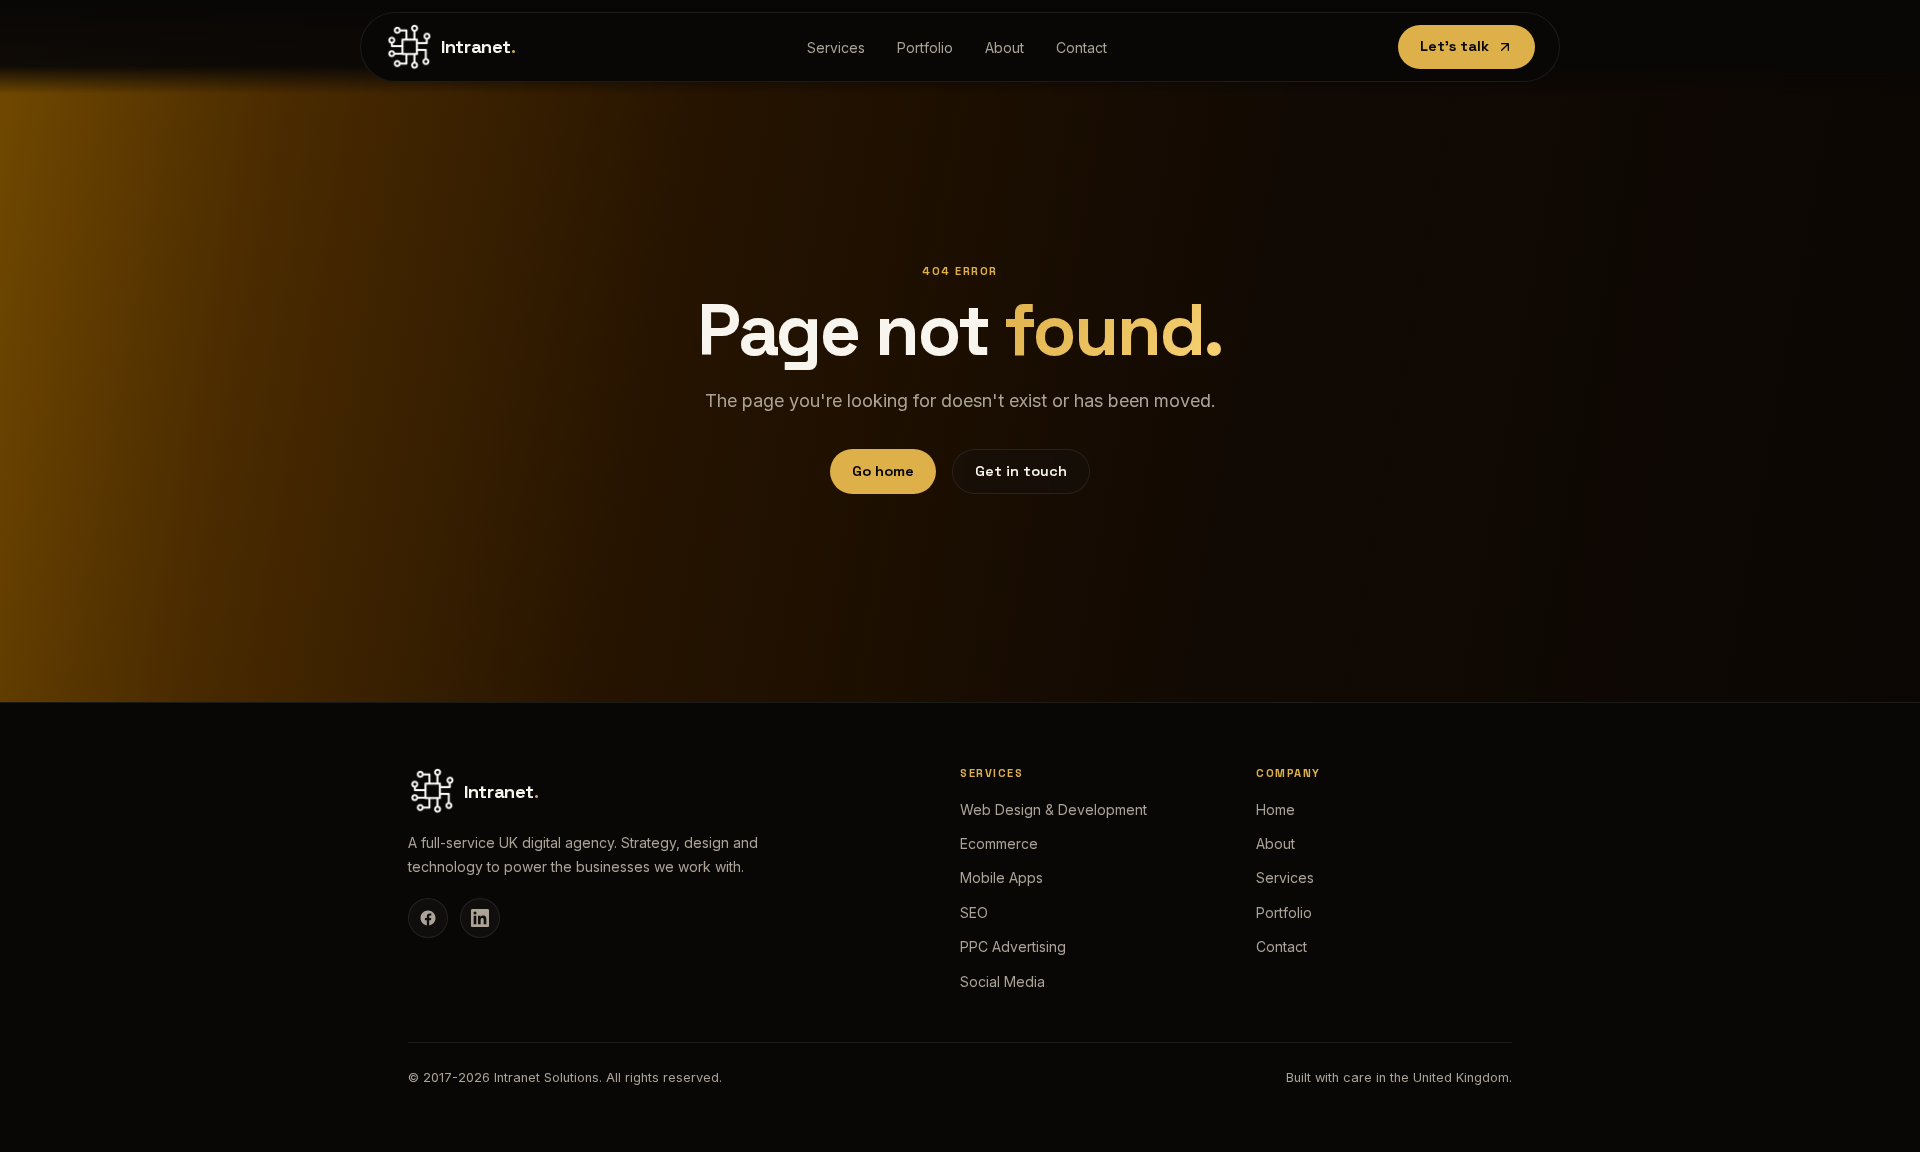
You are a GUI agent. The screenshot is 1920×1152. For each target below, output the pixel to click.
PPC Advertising (1013, 946)
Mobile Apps (1001, 877)
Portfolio (925, 47)
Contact (1081, 47)
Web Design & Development (1053, 809)
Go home (883, 471)
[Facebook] (428, 918)
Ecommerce (999, 843)
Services (836, 47)
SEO (974, 912)
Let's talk (1454, 46)
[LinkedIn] (480, 918)
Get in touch (1021, 471)
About (1004, 47)
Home (1275, 809)
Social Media (1002, 981)
